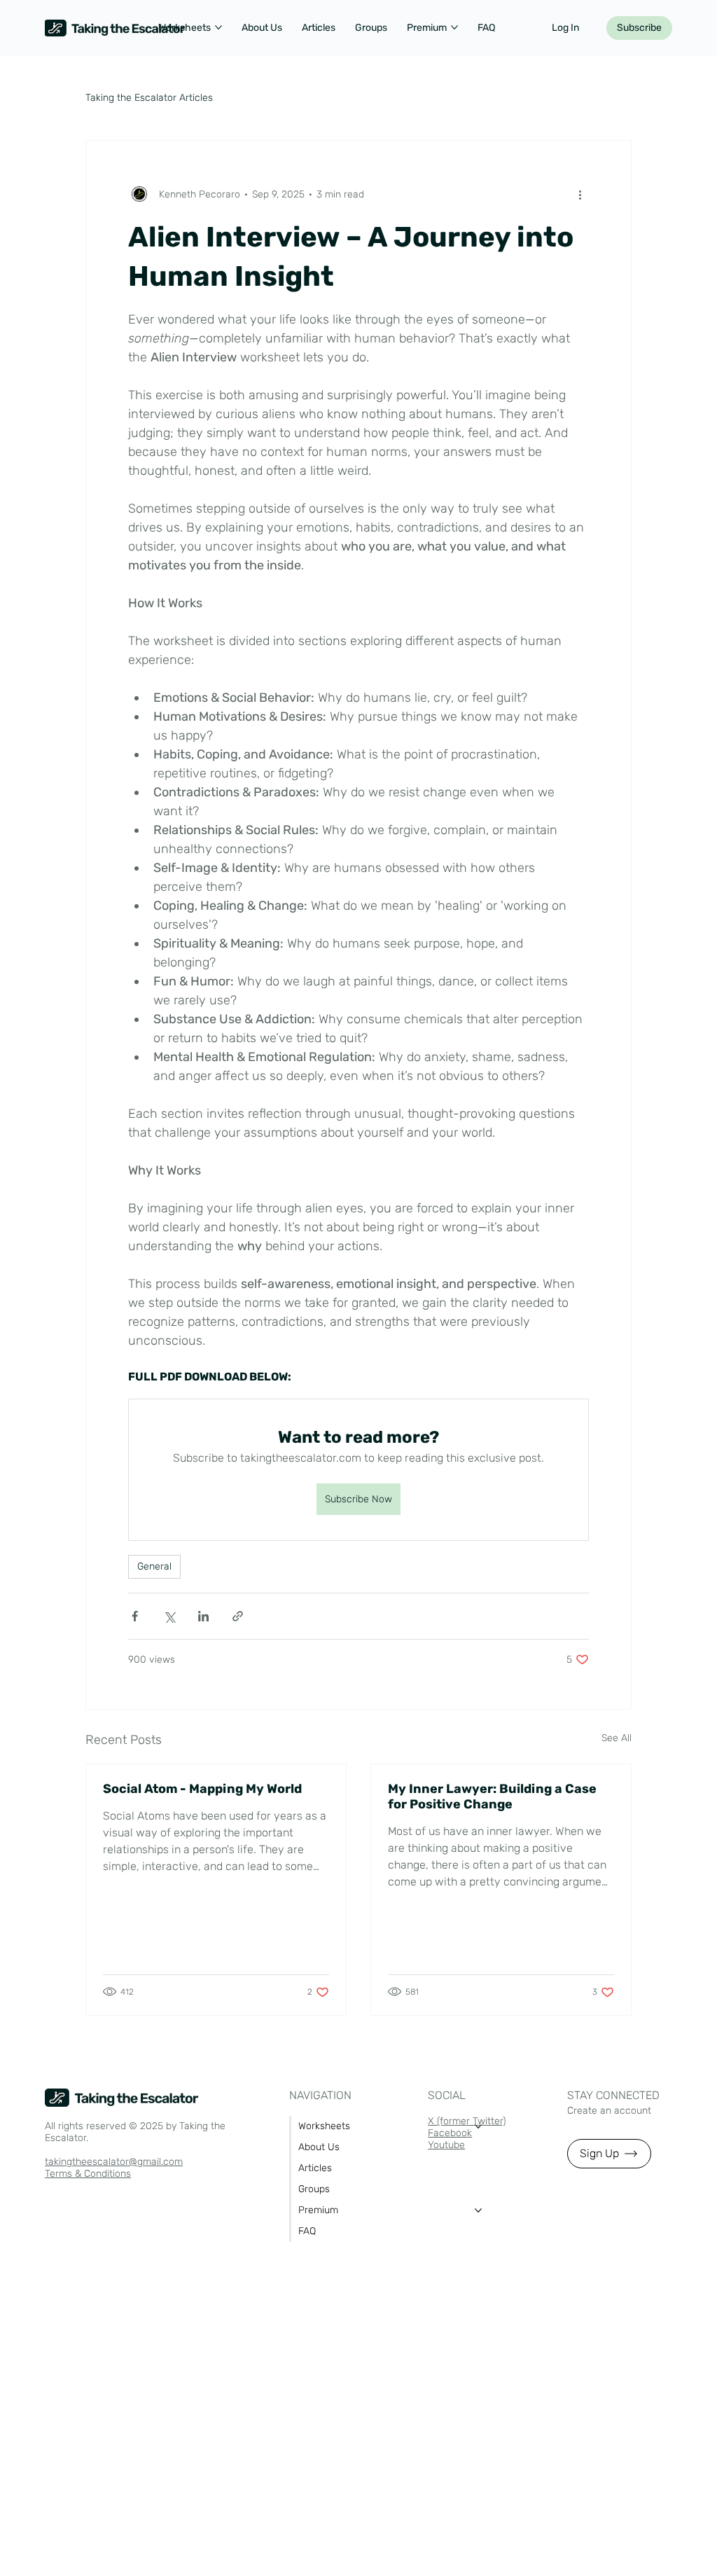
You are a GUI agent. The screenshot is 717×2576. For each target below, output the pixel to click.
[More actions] (580, 194)
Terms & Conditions (88, 2174)
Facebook (450, 2133)
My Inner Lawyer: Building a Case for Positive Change (492, 1796)
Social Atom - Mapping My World (202, 1789)
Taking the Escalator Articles (149, 98)
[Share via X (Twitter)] (169, 1616)
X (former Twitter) (467, 2121)
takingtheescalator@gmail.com (114, 2162)
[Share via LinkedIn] (203, 1616)
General (154, 1566)
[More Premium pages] (454, 27)
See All (617, 1738)
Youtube (446, 2145)
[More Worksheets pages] (218, 27)
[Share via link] (238, 1616)
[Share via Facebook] (135, 1616)
